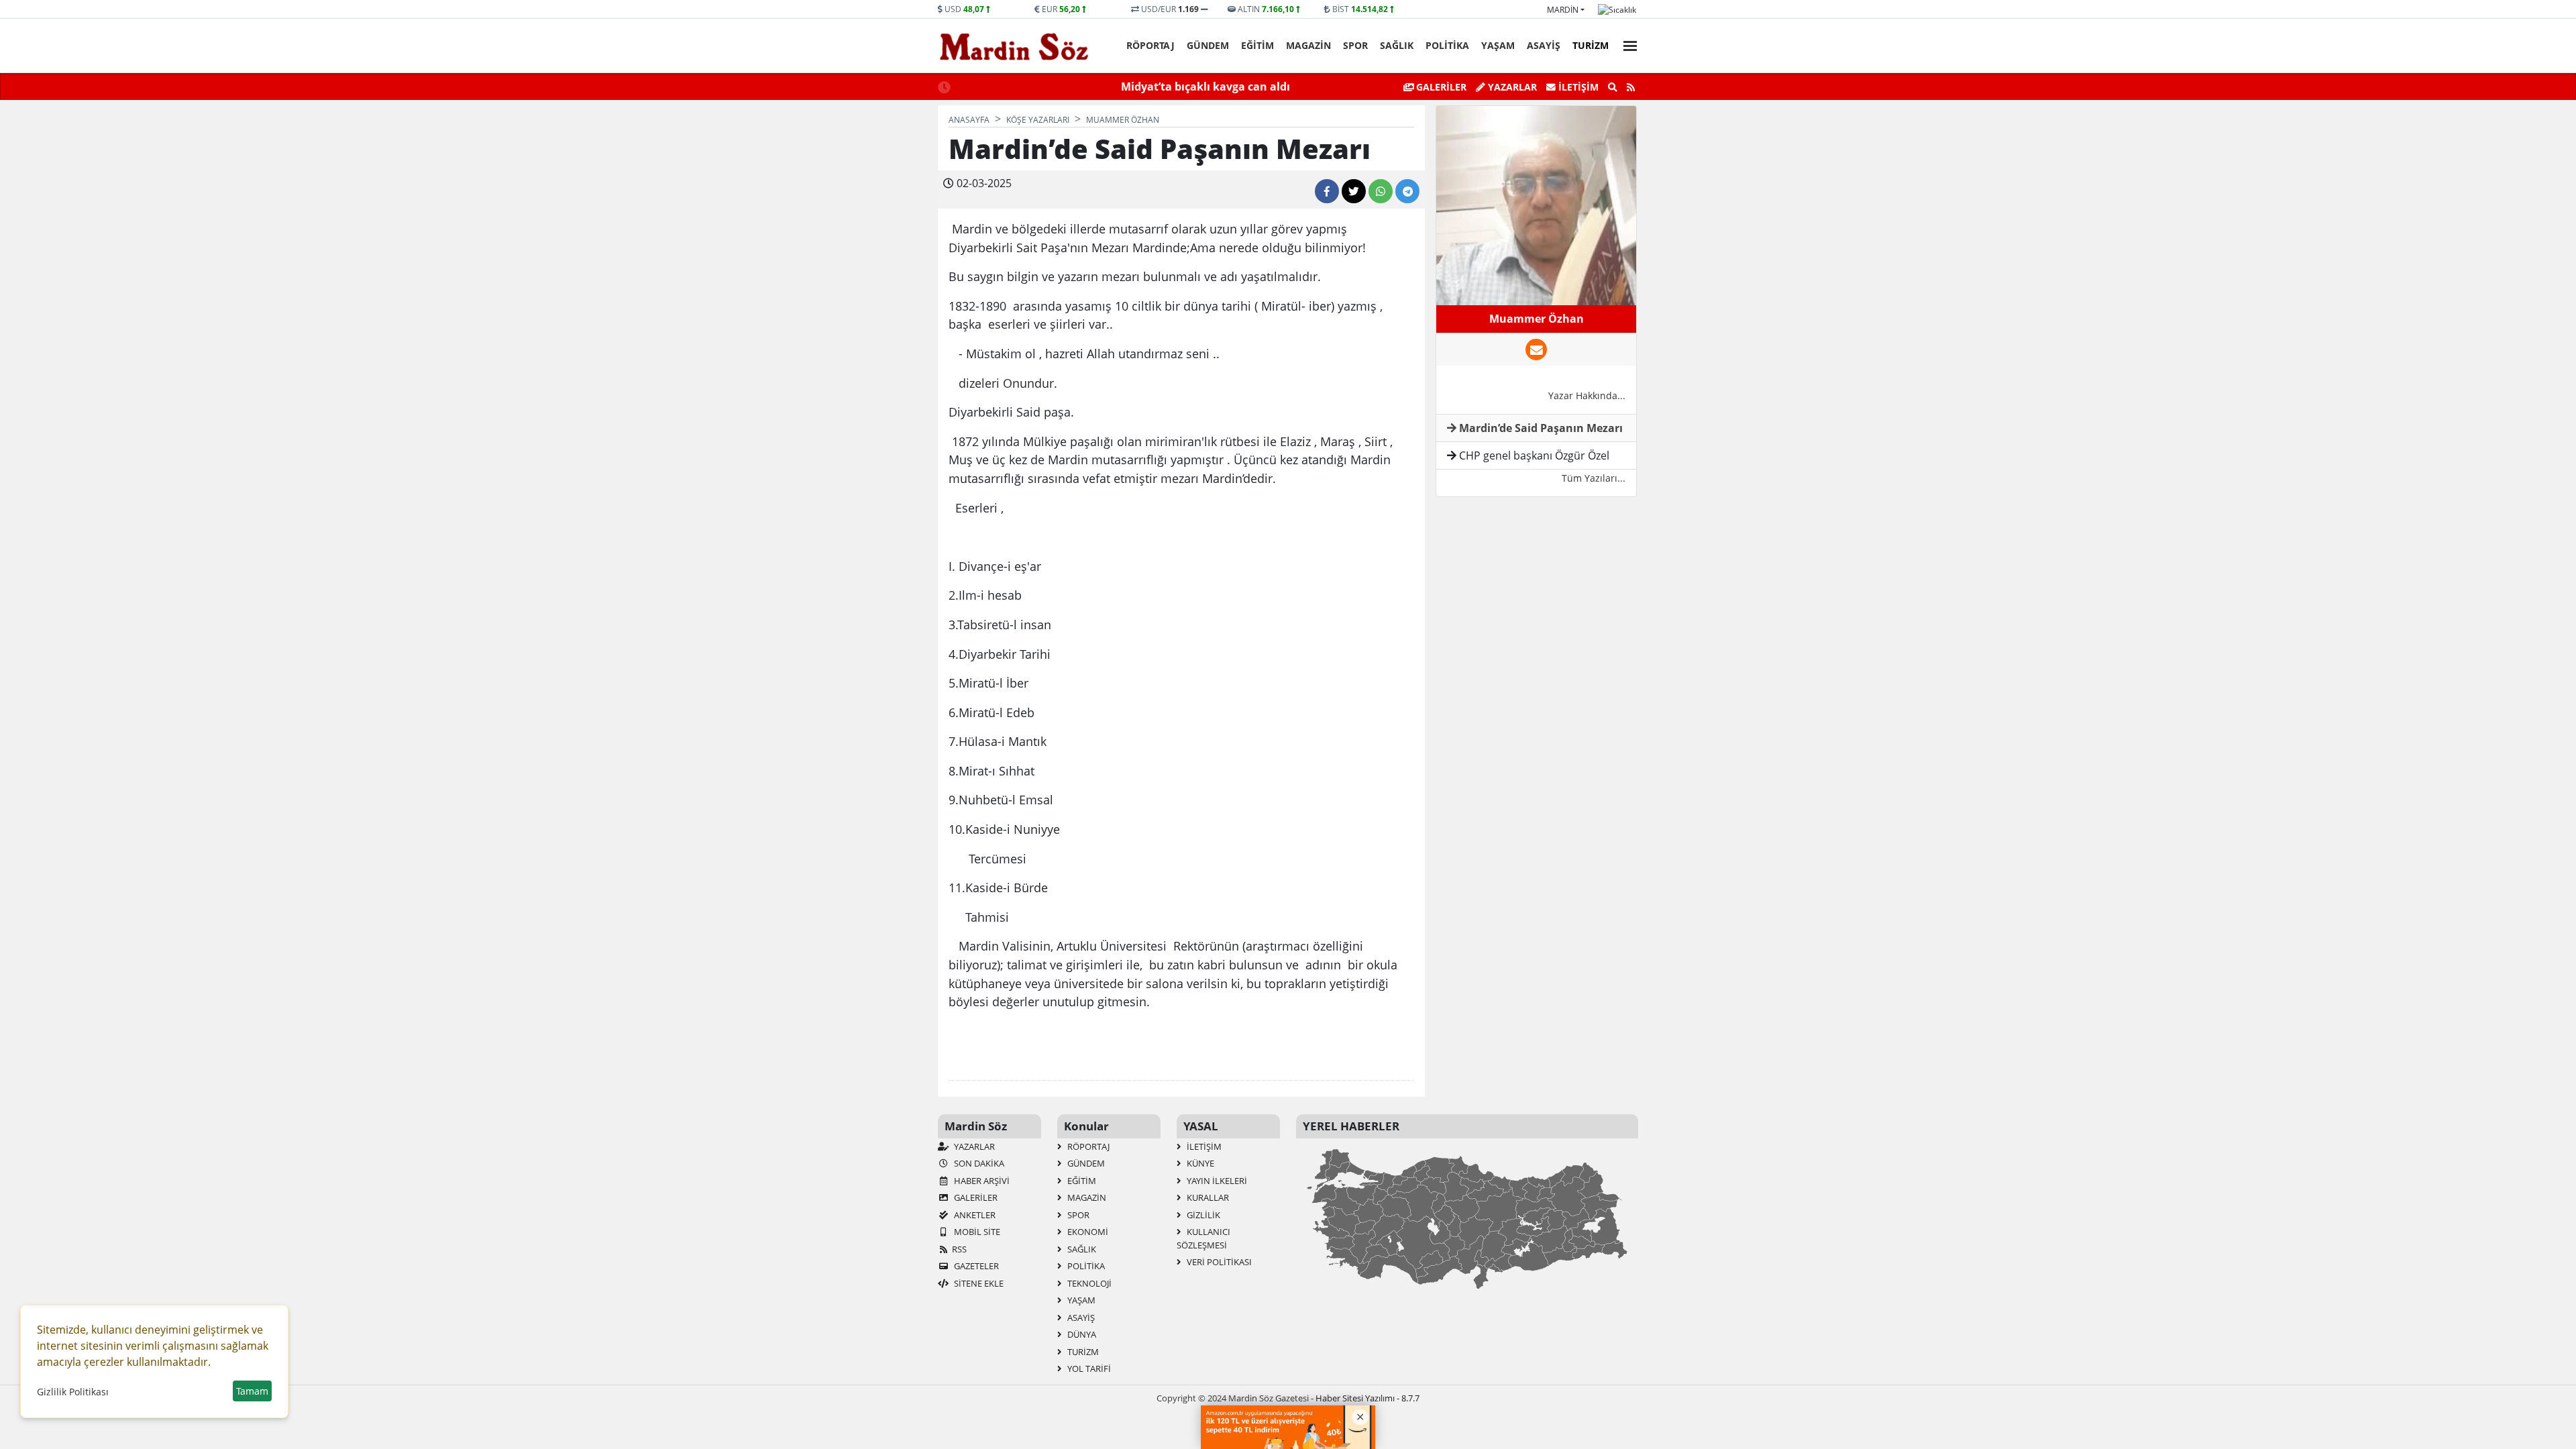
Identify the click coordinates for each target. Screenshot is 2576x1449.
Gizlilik (1202, 1215)
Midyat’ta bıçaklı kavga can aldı (1069, 87)
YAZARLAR (973, 1146)
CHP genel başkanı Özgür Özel (1533, 455)
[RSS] (1631, 87)
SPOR (1355, 45)
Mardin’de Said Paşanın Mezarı (1540, 428)
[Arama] (1613, 87)
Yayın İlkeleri (1216, 1181)
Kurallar (1207, 1197)
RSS (959, 1249)
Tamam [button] (252, 1391)
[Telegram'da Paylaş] (1407, 191)
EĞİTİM (1257, 45)
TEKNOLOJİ (1088, 1283)
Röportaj (1150, 45)
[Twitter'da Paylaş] (1354, 191)
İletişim (1577, 87)
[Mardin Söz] (1014, 46)
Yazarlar (1511, 87)
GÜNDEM (1208, 45)
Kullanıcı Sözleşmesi (1203, 1238)
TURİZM (1591, 45)
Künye (1199, 1163)
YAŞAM (1498, 45)
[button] (1626, 44)
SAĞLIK (1397, 45)
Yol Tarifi (1088, 1368)
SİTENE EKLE (978, 1283)
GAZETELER (975, 1266)
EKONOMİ (1087, 1232)
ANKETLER (974, 1215)
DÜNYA (1081, 1334)
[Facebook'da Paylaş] (1327, 191)
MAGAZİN (1308, 45)
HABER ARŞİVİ (981, 1181)
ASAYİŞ (1544, 45)
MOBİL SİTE (976, 1232)
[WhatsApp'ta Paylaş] (1381, 191)
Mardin (1563, 10)
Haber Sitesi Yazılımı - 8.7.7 (1367, 1398)
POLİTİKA (1447, 45)
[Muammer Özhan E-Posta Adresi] (1536, 350)
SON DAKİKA (978, 1163)
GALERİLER (1440, 87)
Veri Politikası (1218, 1262)
